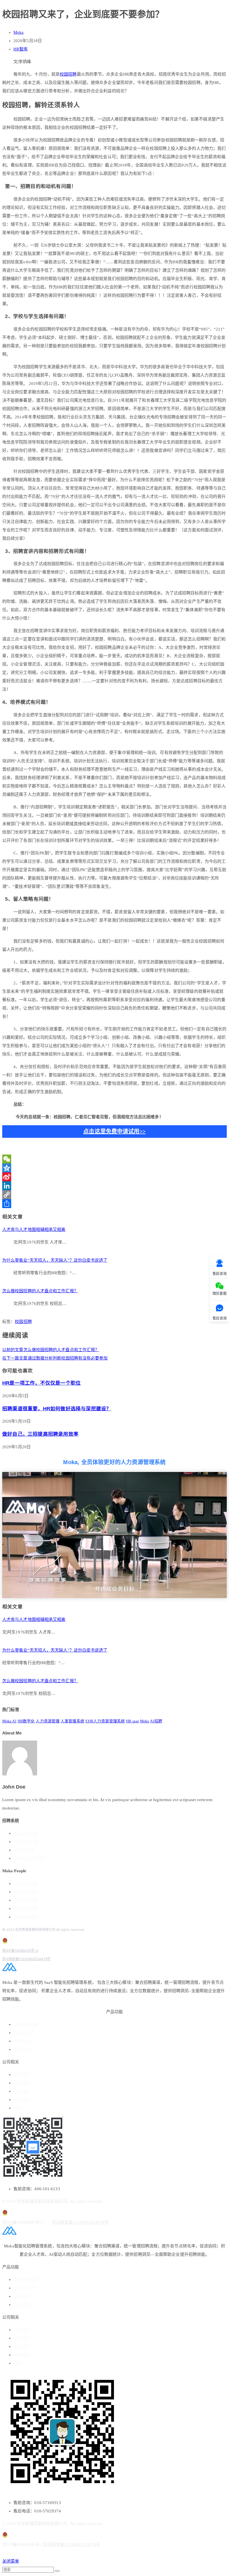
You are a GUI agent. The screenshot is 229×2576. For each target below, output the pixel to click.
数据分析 (23, 2041)
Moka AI (9, 1721)
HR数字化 (26, 1721)
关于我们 (23, 2075)
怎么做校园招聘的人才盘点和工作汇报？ (40, 1291)
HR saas (132, 1721)
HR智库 (21, 49)
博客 (19, 2108)
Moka (18, 32)
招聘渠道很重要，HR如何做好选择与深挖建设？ (57, 1409)
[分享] (115, 1204)
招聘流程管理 (27, 1842)
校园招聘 (68, 74)
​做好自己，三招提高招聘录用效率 (40, 1434)
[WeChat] (115, 1159)
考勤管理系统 (27, 1917)
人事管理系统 (72, 1721)
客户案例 (23, 2083)
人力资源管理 (48, 1721)
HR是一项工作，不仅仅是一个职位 (41, 1383)
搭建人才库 (25, 1850)
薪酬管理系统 (27, 1900)
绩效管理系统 (27, 1892)
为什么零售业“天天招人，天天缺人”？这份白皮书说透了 (55, 1260)
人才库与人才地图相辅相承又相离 (34, 1230)
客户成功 (23, 2050)
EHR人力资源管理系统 (105, 1721)
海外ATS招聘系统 (30, 1858)
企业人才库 (25, 2033)
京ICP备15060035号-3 (20, 1950)
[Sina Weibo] (115, 1177)
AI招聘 (156, 1721)
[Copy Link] (115, 1195)
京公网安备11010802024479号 (26, 1959)
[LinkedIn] (115, 1186)
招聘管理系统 (27, 1833)
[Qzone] (115, 1168)
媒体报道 (23, 2100)
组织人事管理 (27, 1909)
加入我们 (23, 2091)
